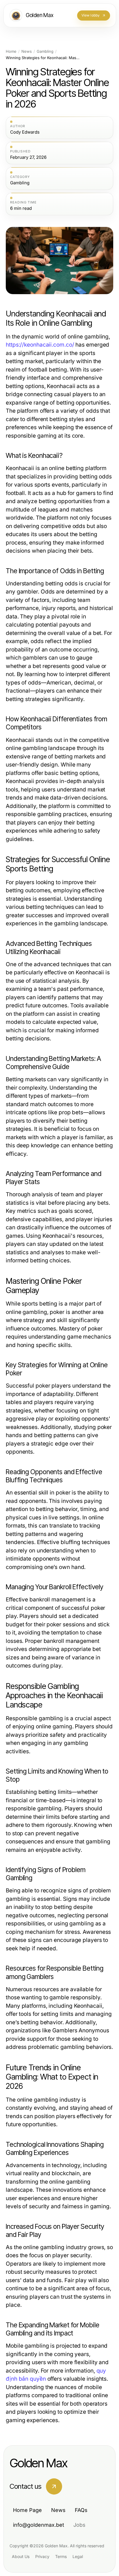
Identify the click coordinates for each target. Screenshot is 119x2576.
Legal (78, 2556)
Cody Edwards (25, 132)
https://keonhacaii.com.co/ (40, 345)
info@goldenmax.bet (39, 2525)
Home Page (27, 2510)
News (27, 51)
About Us (21, 2556)
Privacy (42, 2556)
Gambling (45, 51)
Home (11, 51)
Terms (61, 2556)
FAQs (81, 2510)
